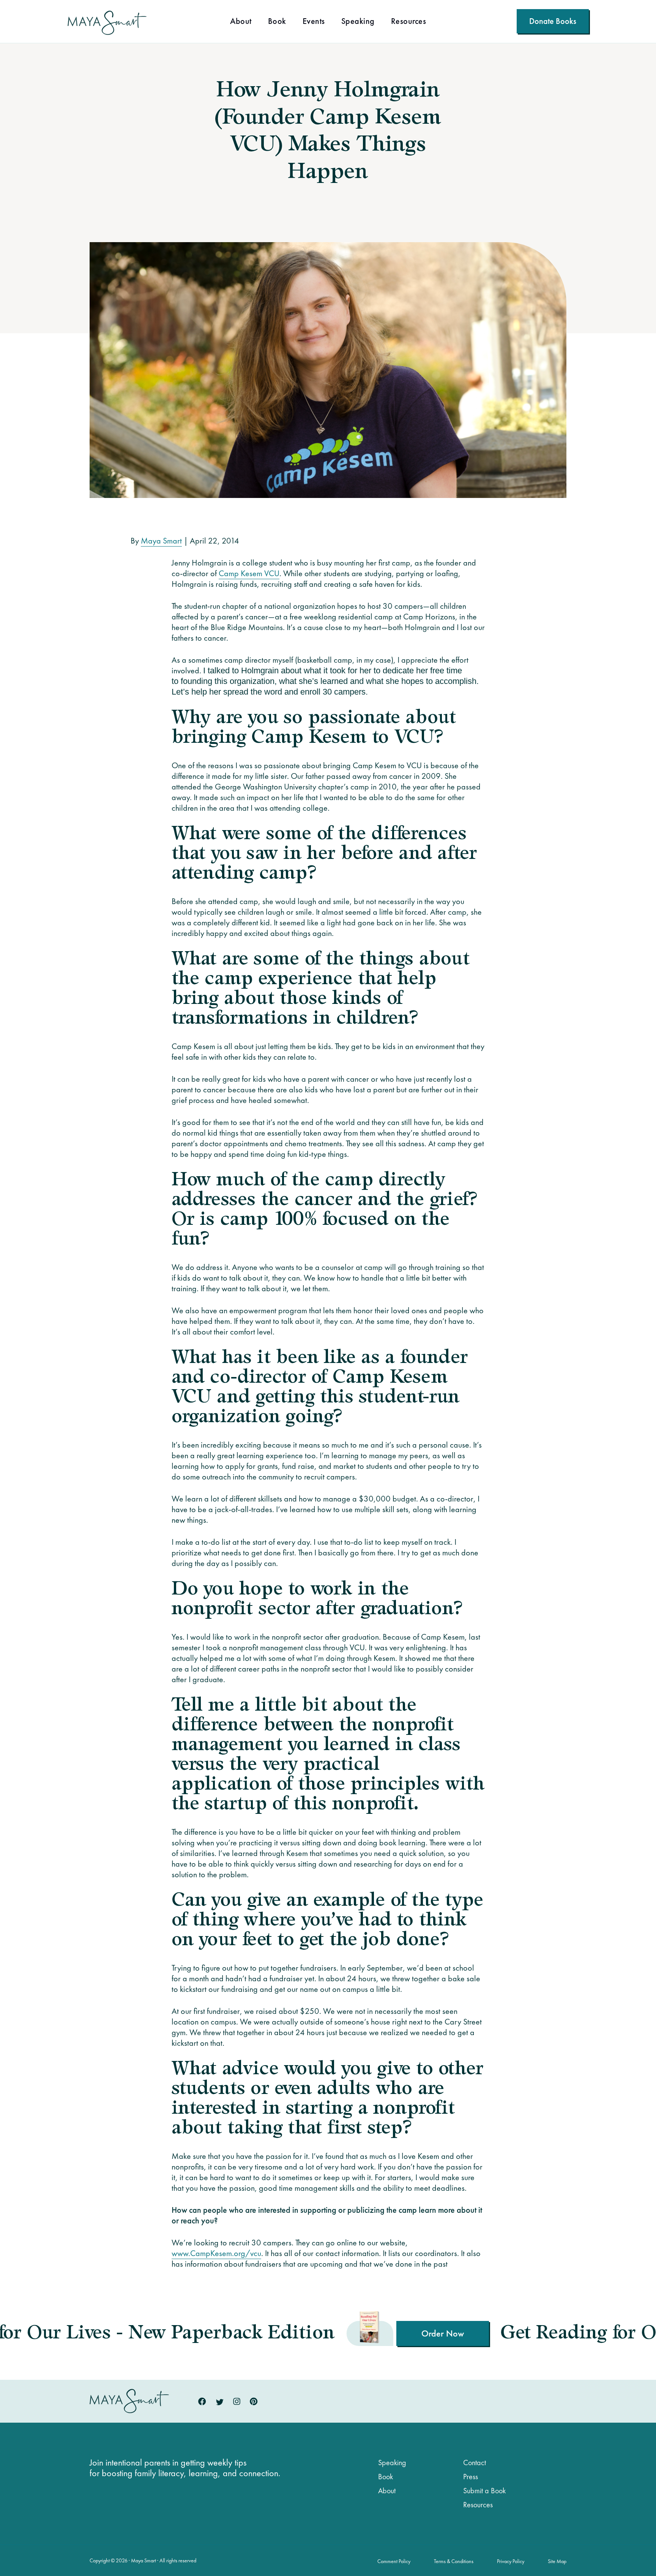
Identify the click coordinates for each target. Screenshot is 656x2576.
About (241, 22)
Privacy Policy (511, 2561)
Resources (409, 22)
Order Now (214, 2333)
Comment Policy (394, 2561)
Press (471, 2477)
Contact (475, 2463)
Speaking (358, 22)
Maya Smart (161, 541)
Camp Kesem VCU (249, 573)
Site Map (557, 2561)
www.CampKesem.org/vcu (216, 2253)
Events (314, 22)
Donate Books (553, 21)
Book (277, 22)
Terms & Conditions (454, 2561)
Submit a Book (484, 2491)
